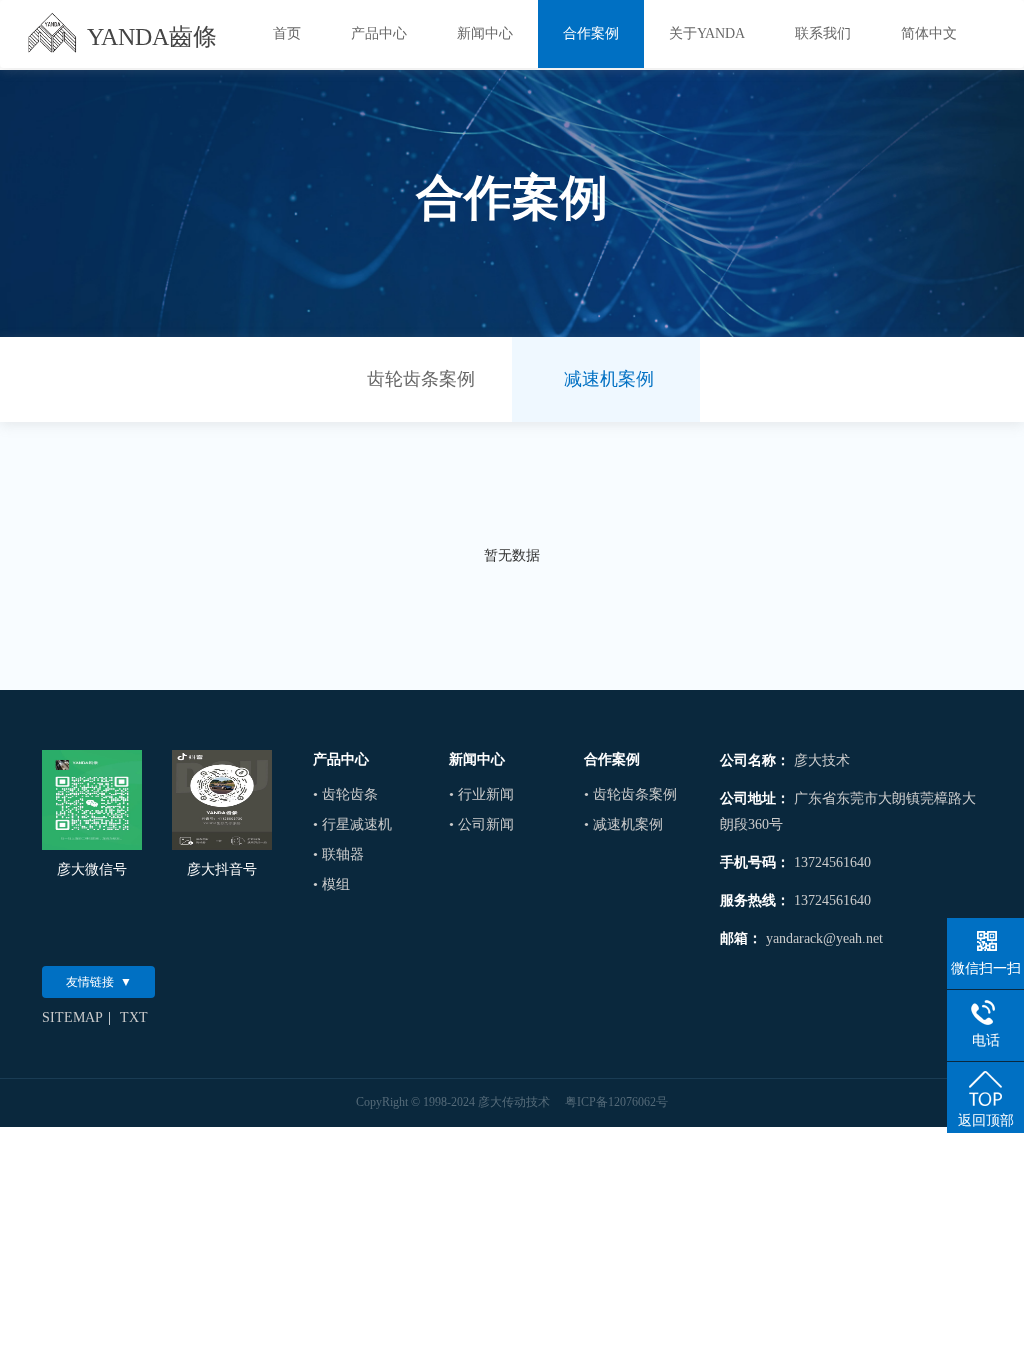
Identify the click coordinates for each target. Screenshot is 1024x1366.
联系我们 (823, 33)
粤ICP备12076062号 (616, 1102)
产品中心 (379, 33)
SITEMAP (72, 1017)
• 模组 (331, 884)
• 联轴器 (338, 854)
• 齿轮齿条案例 (630, 794)
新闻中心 (485, 33)
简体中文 (929, 33)
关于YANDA (707, 33)
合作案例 (591, 33)
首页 (287, 33)
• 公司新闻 (481, 824)
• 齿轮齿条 (345, 794)
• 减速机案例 (623, 824)
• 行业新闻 (481, 794)
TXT (134, 1017)
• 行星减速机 (352, 824)
